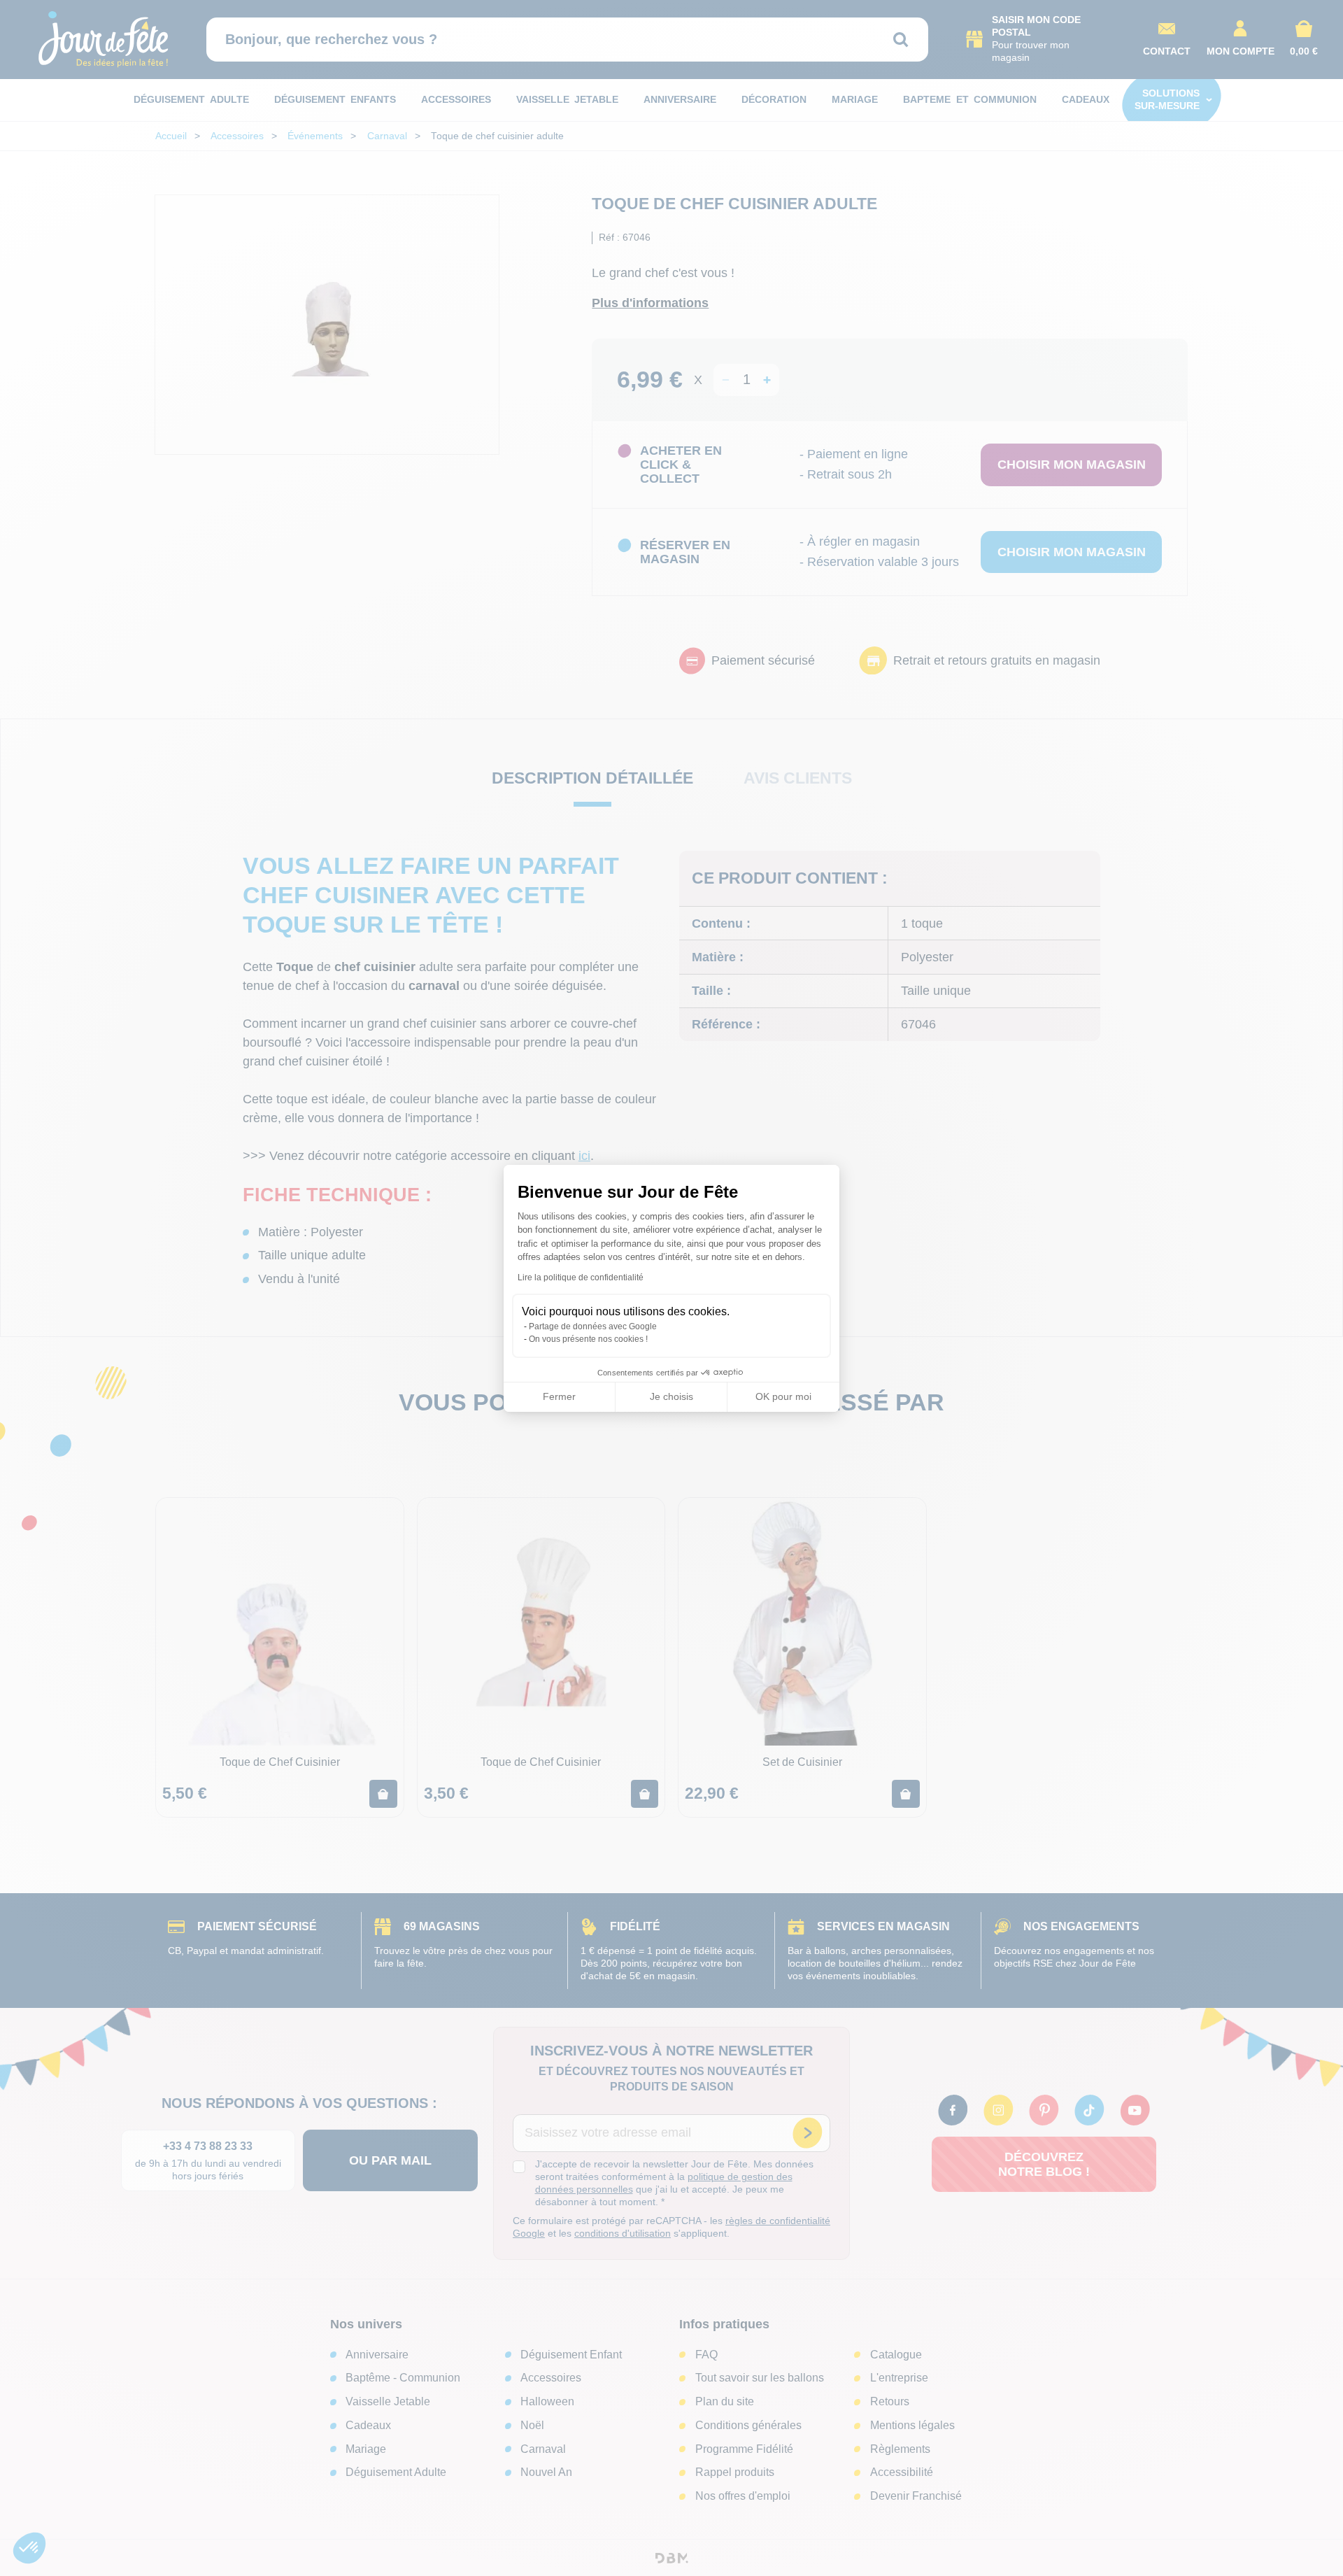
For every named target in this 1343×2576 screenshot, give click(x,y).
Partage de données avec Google (593, 1326)
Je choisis (671, 1396)
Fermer (559, 1396)
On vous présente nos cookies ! (588, 1339)
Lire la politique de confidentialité (581, 1278)
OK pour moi (783, 1396)
